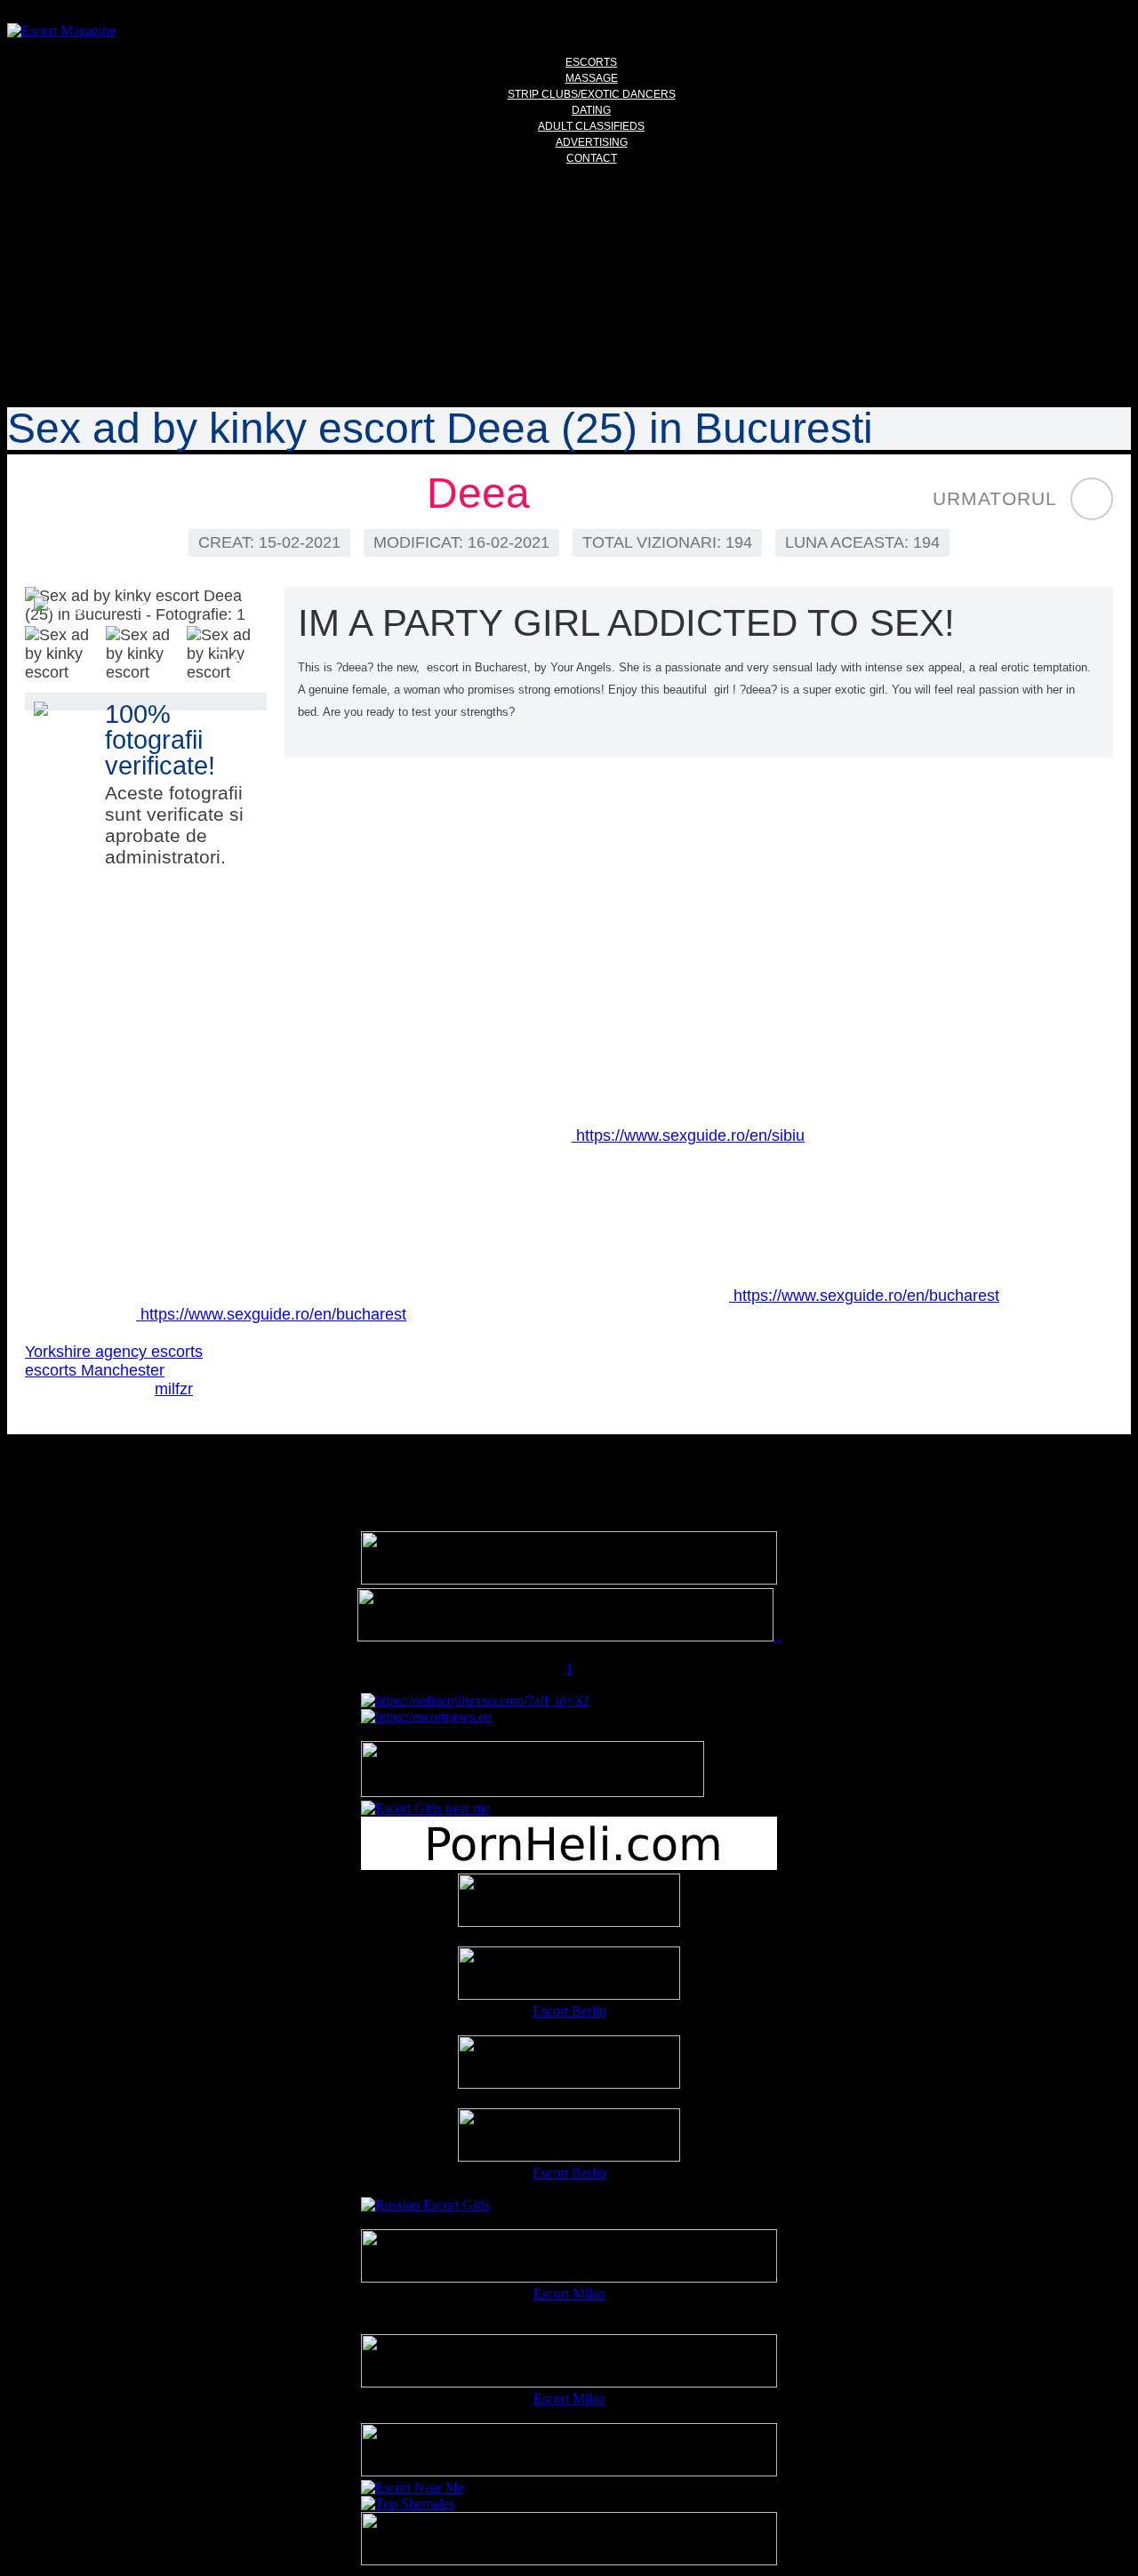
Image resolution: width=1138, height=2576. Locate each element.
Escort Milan (569, 2294)
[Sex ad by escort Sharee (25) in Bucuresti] (1092, 499)
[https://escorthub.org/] (569, 1902)
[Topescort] (569, 2472)
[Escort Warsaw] (569, 2560)
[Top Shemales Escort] (408, 2504)
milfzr (174, 1389)
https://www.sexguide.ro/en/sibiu (688, 1136)
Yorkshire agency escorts (114, 1352)
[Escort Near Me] (413, 2488)
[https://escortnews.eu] (426, 1717)
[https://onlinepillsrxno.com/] (475, 1701)
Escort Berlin (569, 2011)
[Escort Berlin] (569, 1975)
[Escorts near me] (425, 1808)
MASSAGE (592, 78)
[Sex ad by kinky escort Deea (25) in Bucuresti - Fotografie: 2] (64, 655)
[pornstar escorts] (565, 1637)
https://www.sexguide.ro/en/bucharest (864, 1296)
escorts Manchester (95, 1370)
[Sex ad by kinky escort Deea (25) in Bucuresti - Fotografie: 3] (145, 655)
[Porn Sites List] (569, 1865)
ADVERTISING (592, 142)
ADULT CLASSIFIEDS (591, 126)
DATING (591, 110)
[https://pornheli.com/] (533, 1792)
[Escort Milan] (569, 2278)
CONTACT (592, 158)
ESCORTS (591, 62)
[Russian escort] (425, 2205)
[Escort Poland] (569, 1580)
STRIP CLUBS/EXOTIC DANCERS (592, 94)
